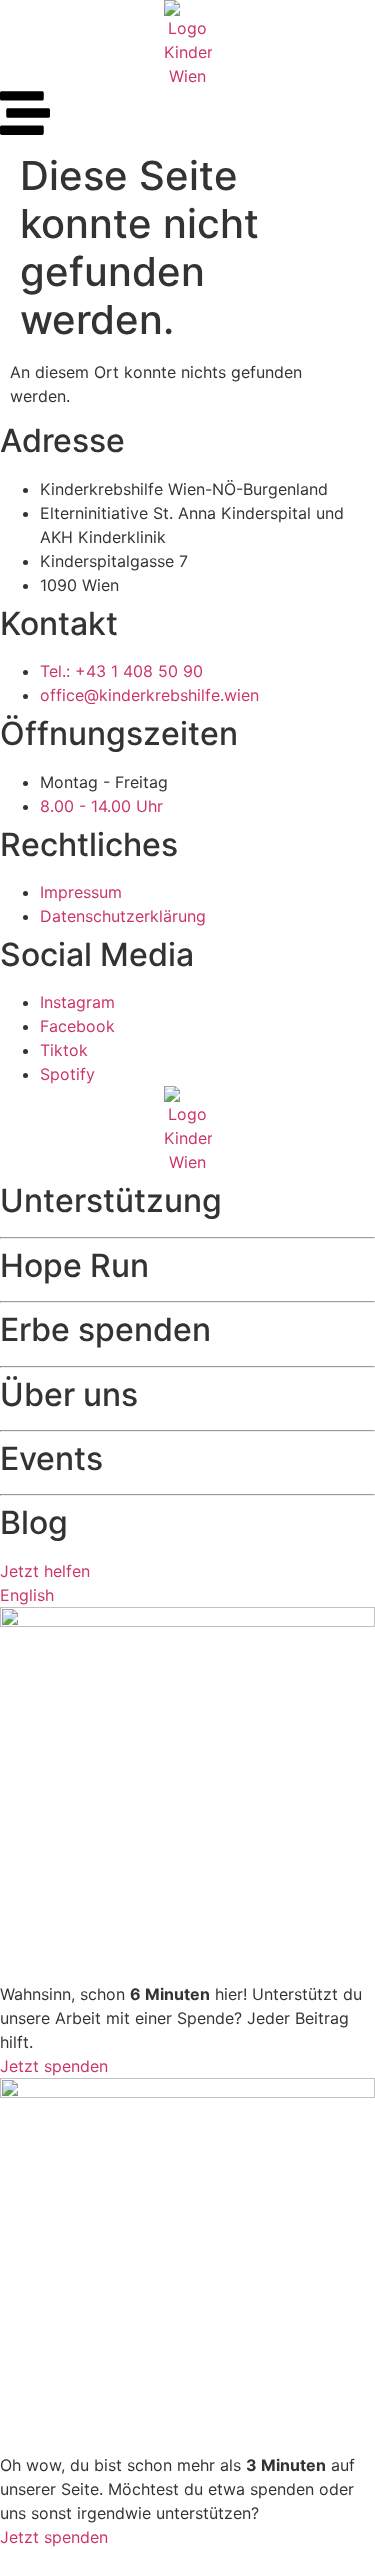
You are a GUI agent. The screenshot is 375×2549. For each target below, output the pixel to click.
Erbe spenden (105, 1329)
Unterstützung (111, 1200)
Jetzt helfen (45, 1571)
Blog (34, 1522)
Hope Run (74, 1265)
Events (51, 1458)
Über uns (69, 1394)
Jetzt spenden (54, 2066)
